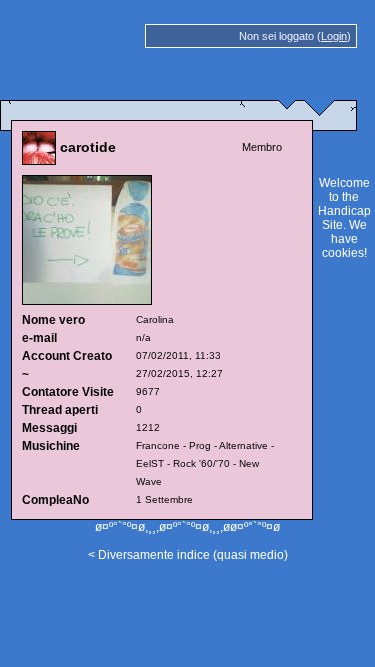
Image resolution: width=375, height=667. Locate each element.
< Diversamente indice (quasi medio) (188, 555)
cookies (343, 253)
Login (334, 36)
